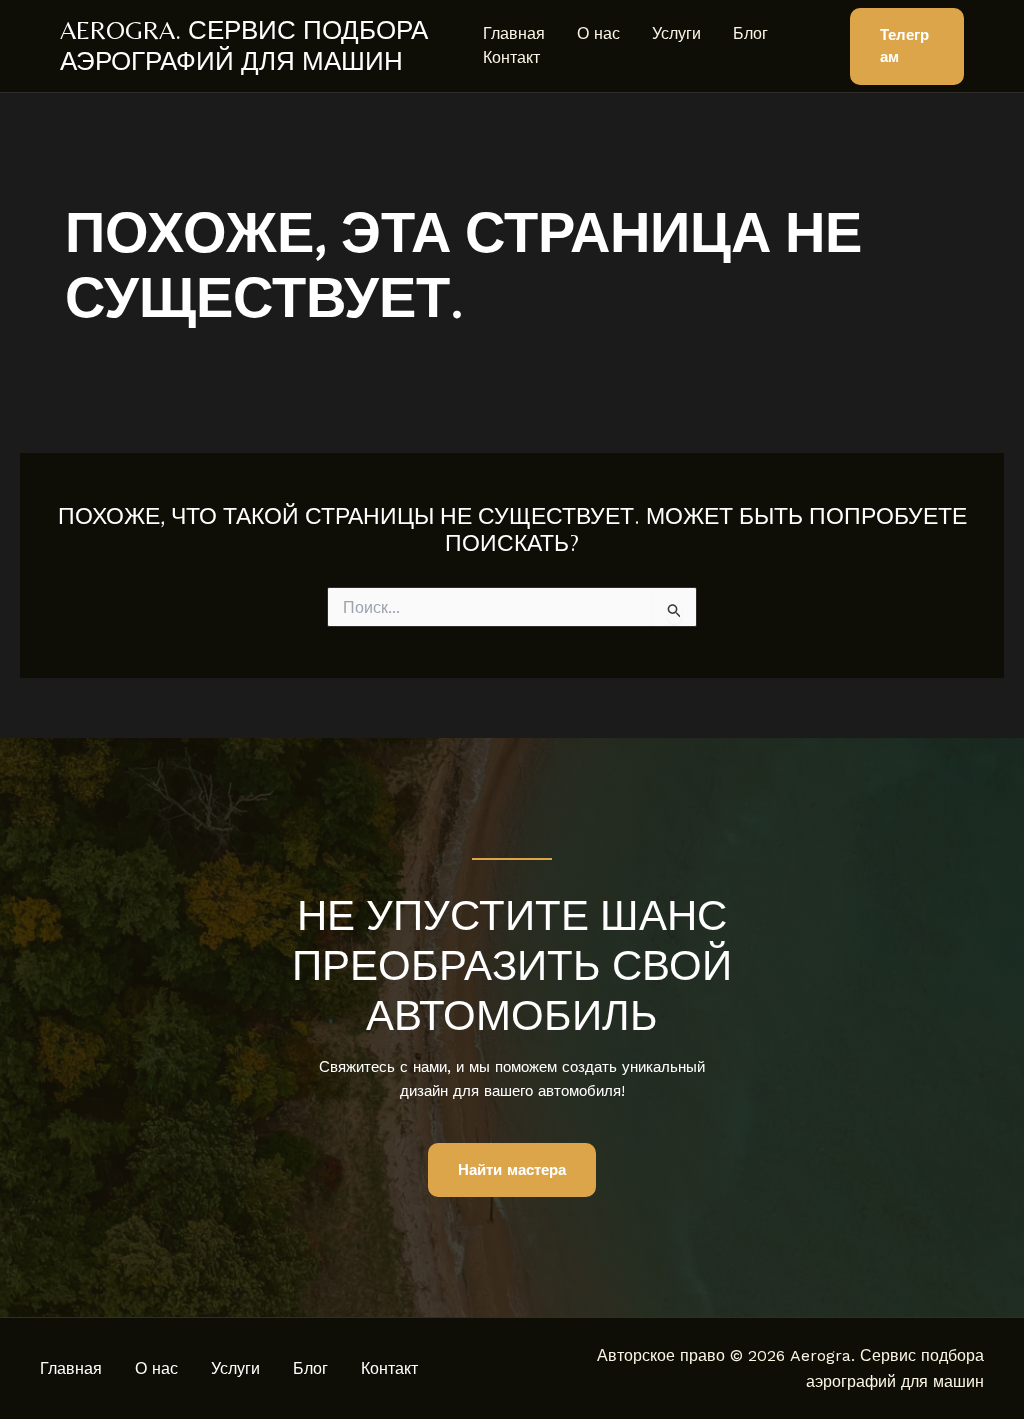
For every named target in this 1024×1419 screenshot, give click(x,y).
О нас (598, 33)
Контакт (511, 57)
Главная (514, 33)
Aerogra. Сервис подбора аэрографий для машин (244, 45)
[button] (907, 46)
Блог (750, 33)
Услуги (676, 33)
